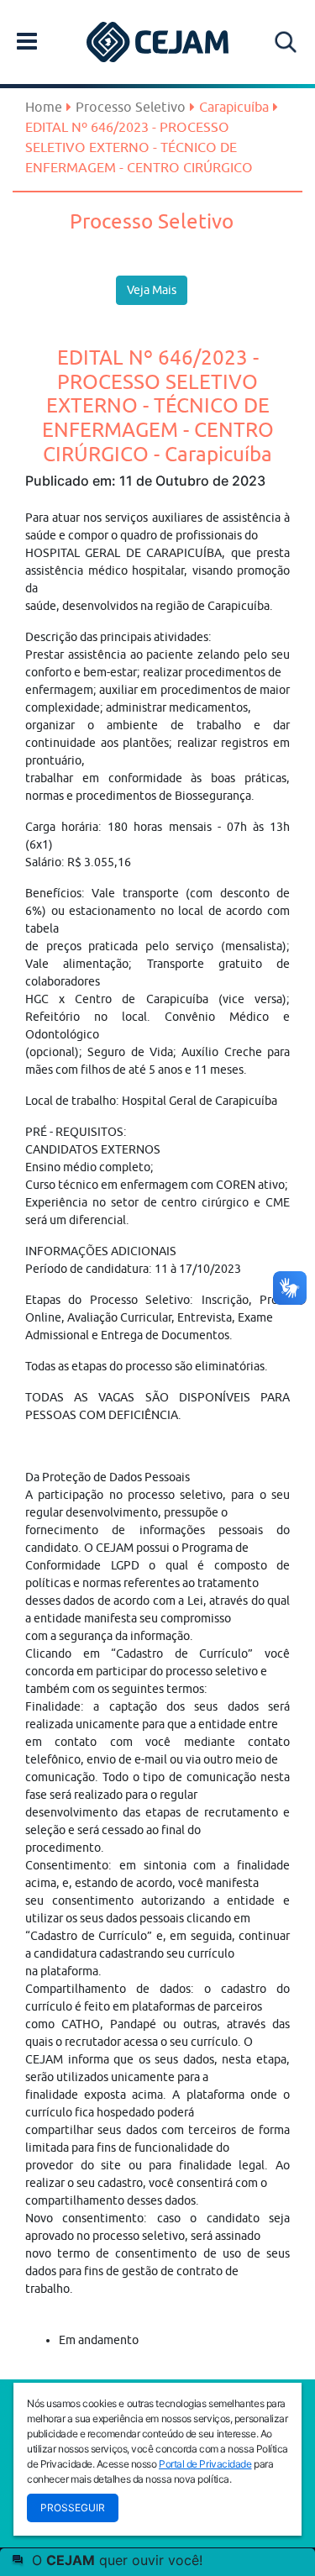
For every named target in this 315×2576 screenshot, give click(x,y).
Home (44, 107)
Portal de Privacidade (205, 2464)
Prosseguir (73, 2508)
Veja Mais (152, 290)
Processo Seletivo (131, 107)
